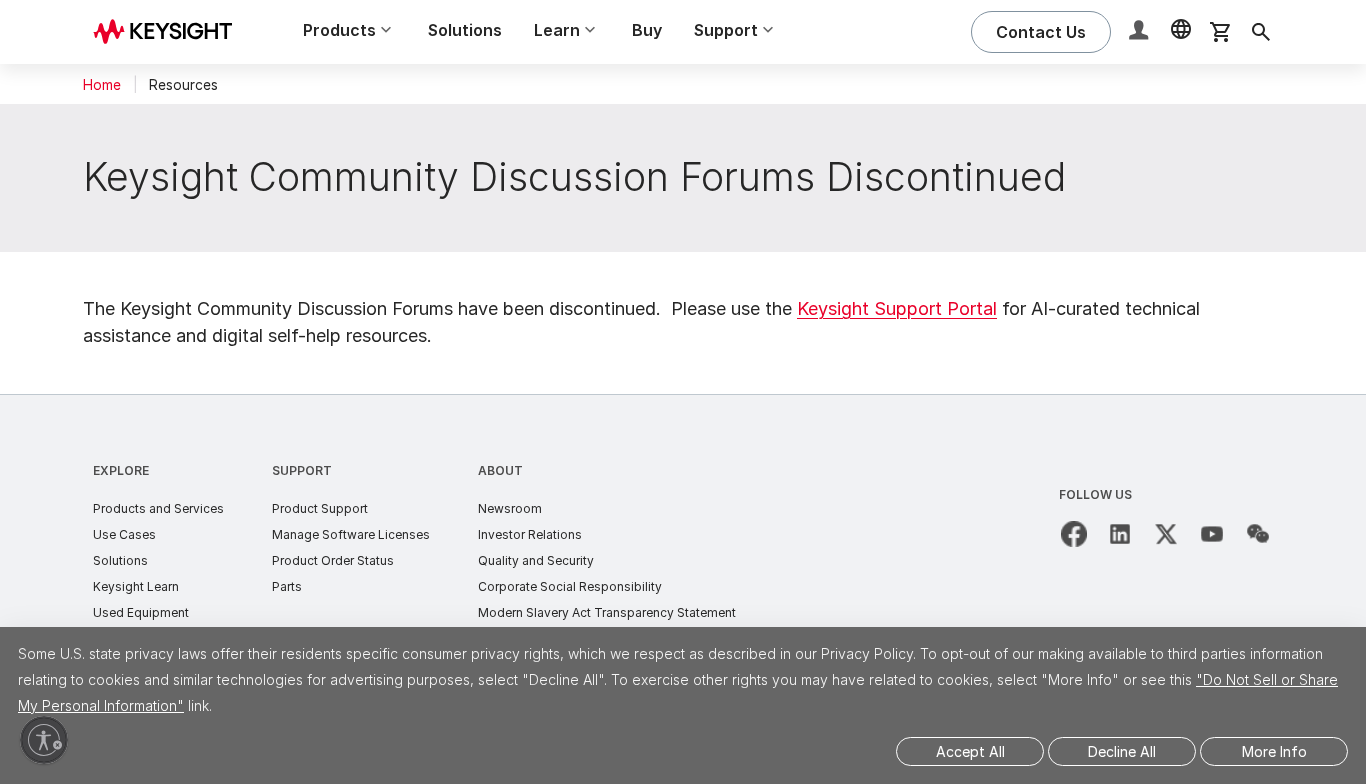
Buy (647, 30)
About (500, 470)
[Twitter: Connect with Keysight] (1166, 534)
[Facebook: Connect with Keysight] (1074, 534)
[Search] (1261, 32)
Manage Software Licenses (351, 534)
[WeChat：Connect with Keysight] (1258, 534)
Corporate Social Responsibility (570, 586)
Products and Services (158, 508)
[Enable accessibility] (44, 740)
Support (302, 470)
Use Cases (124, 534)
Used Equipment (141, 612)
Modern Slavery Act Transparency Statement (607, 612)
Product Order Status (333, 560)
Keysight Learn (136, 586)
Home (102, 85)
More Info (1274, 751)
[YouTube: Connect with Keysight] (1212, 534)
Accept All (970, 751)
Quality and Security (536, 560)
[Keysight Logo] (170, 32)
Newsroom (510, 508)
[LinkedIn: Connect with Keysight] (1120, 534)
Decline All (1122, 751)
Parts (287, 586)
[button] (1141, 32)
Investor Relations (530, 534)
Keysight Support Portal (897, 308)
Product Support (320, 508)
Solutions (465, 30)
